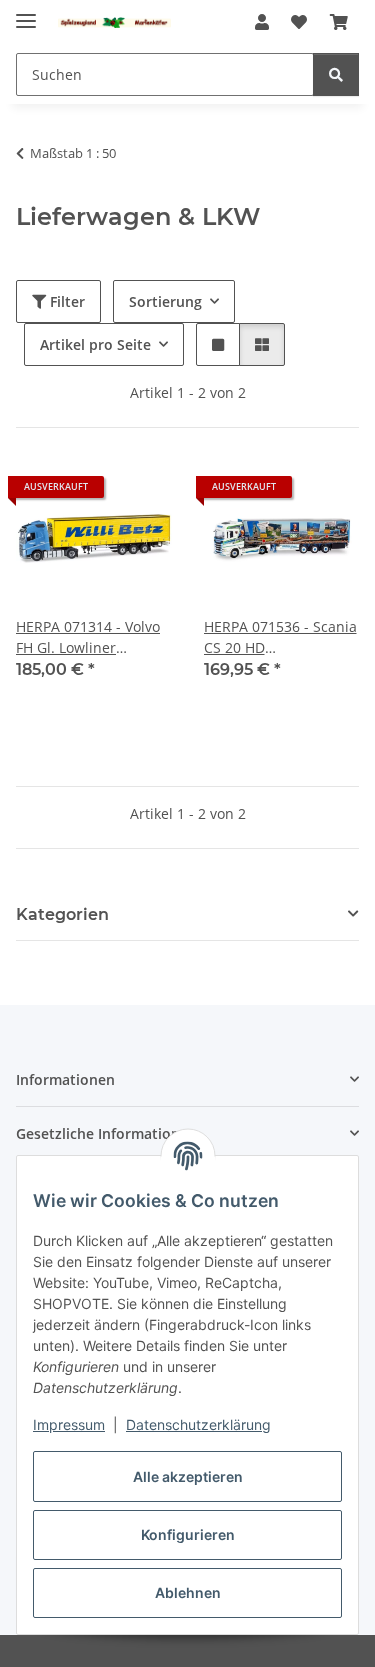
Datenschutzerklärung (198, 1424)
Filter (65, 301)
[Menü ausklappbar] (26, 12)
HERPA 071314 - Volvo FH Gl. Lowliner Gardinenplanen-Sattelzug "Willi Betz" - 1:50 (90, 637)
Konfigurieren (188, 1534)
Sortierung (165, 301)
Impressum (69, 1424)
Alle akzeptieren (188, 1476)
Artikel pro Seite (95, 344)
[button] (262, 22)
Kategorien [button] (62, 914)
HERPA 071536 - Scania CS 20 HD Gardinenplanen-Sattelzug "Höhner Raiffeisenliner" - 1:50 (280, 637)
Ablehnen (188, 1592)
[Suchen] (336, 74)
